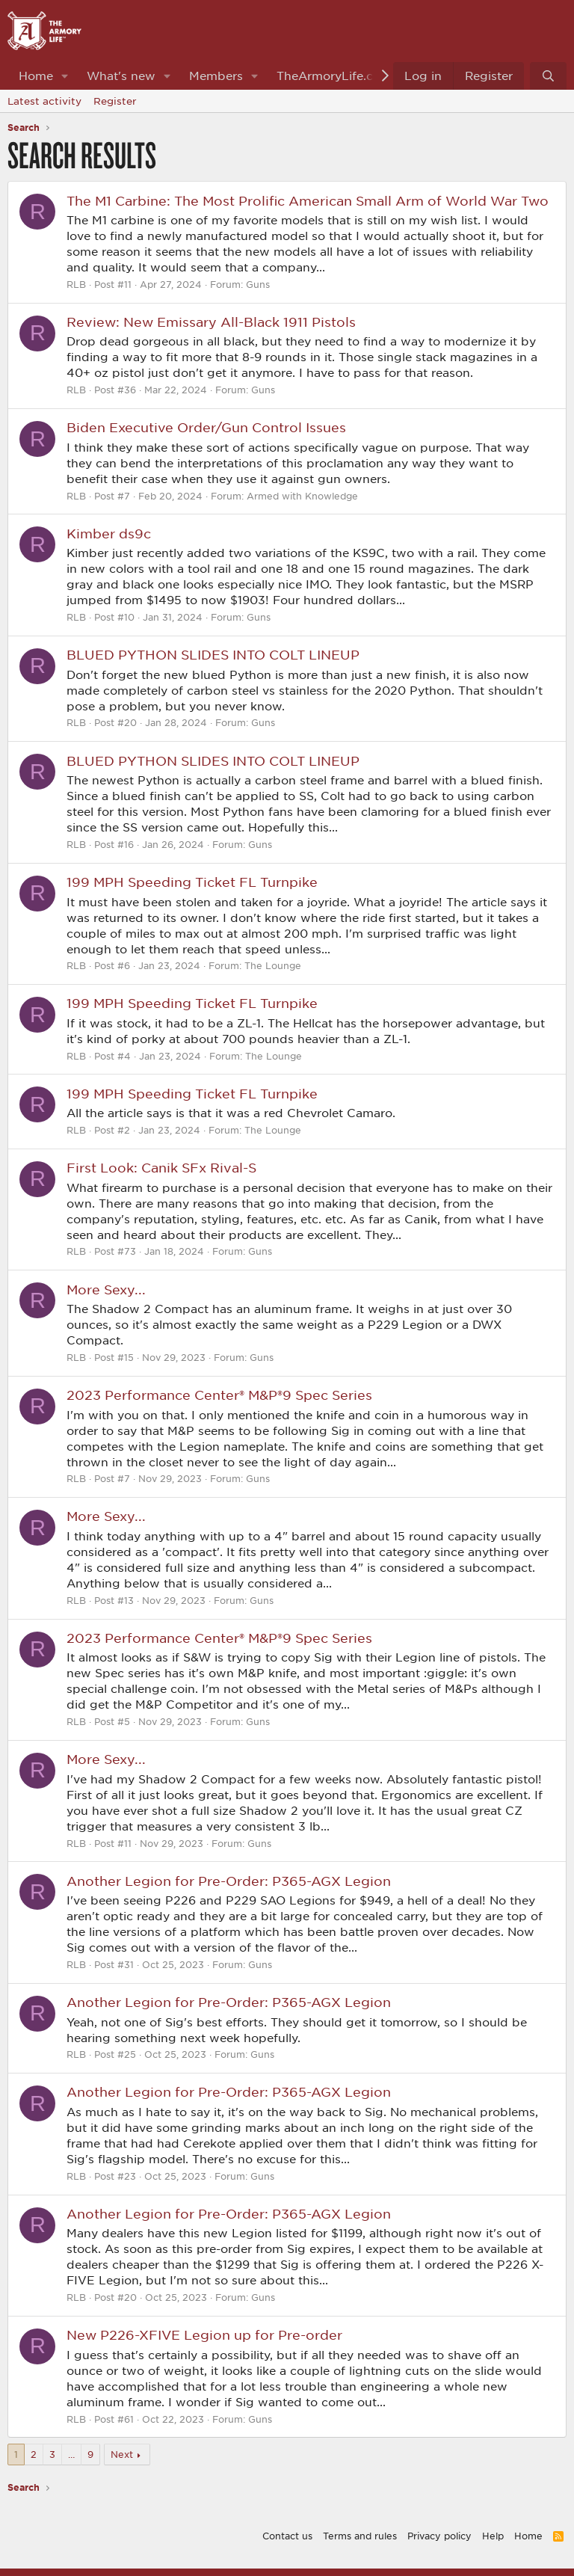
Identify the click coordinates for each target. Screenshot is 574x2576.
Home (36, 76)
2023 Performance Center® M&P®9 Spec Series (219, 1395)
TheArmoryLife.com (334, 76)
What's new (121, 76)
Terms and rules (360, 2536)
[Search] (548, 76)
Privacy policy (439, 2536)
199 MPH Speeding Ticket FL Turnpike (192, 882)
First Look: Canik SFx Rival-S (161, 1167)
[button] (65, 76)
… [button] (71, 2454)
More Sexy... (106, 1289)
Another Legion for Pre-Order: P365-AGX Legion (229, 1881)
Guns (258, 284)
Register (115, 101)
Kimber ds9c (109, 533)
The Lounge (273, 965)
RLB (76, 284)
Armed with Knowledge (302, 496)
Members (216, 76)
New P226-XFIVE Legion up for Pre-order (204, 2334)
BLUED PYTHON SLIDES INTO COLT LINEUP (213, 654)
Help (493, 2536)
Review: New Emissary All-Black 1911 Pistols (211, 322)
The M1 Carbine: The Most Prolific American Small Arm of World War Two (308, 200)
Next (122, 2454)
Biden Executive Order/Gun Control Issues (206, 427)
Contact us (287, 2536)
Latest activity (44, 101)
